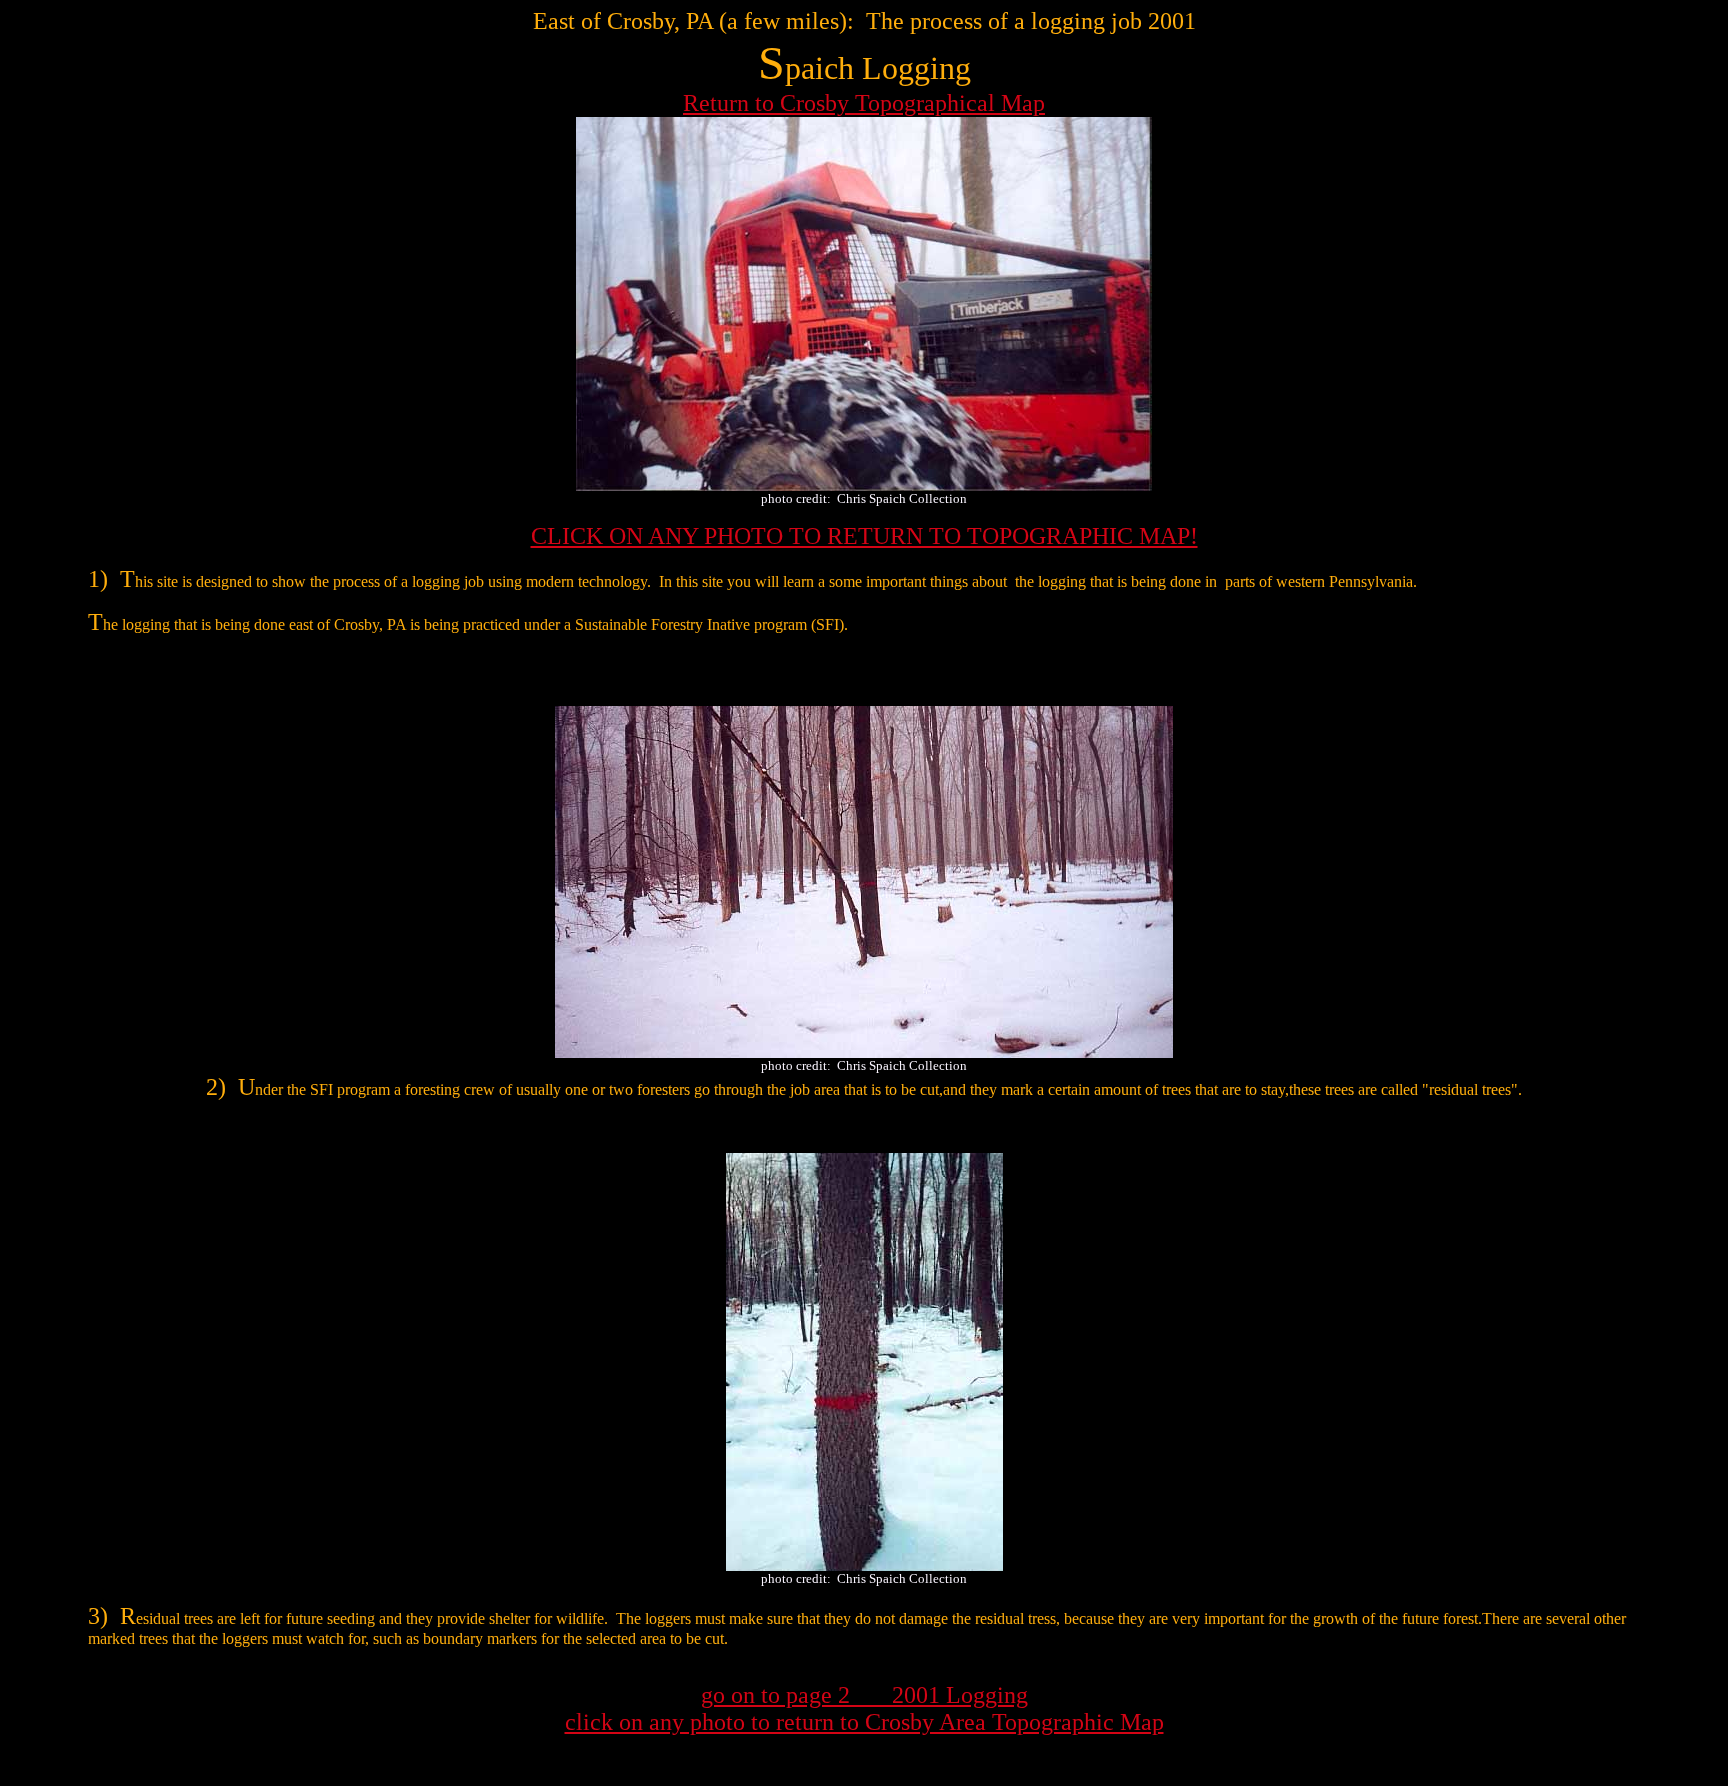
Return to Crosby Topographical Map (864, 103)
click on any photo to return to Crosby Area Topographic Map (864, 1722)
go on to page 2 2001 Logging (864, 1695)
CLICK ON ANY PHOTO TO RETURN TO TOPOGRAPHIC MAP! (864, 536)
